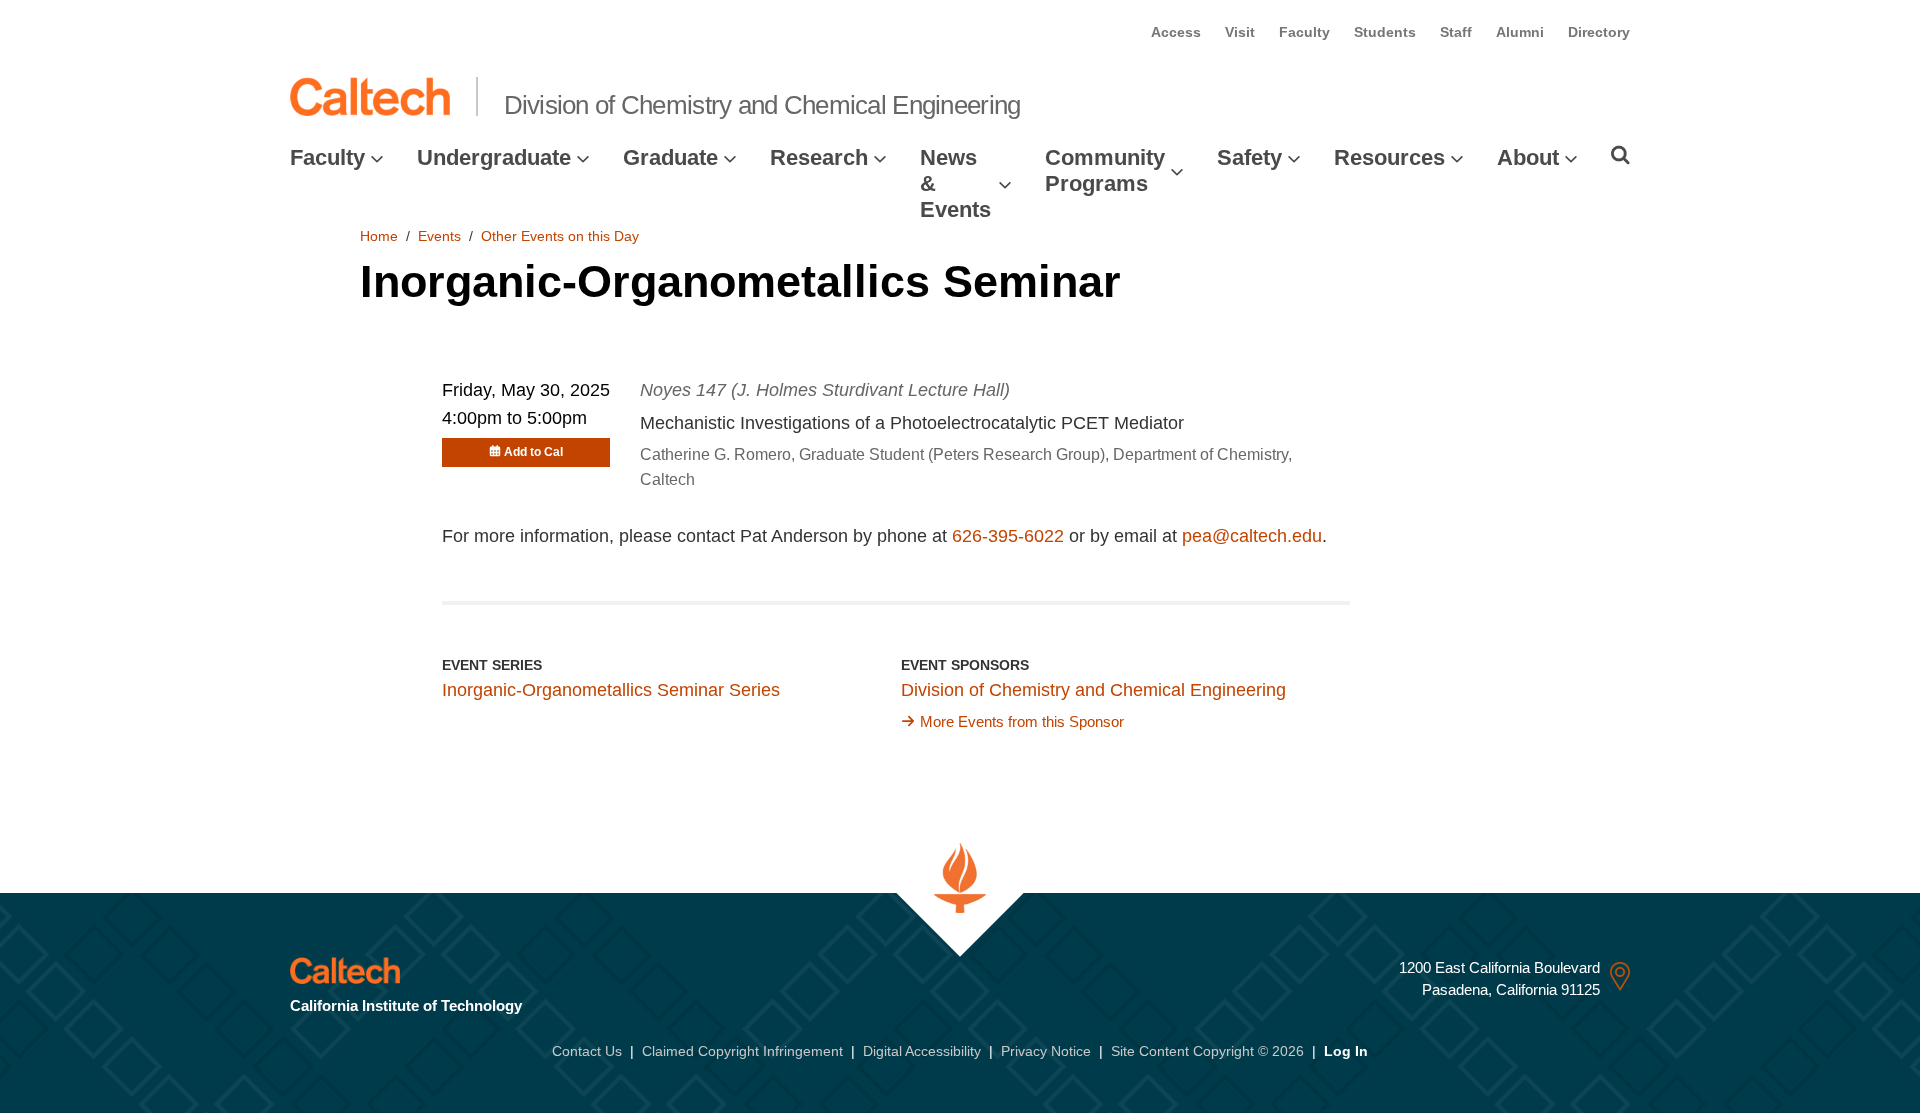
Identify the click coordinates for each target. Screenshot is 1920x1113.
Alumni (1520, 32)
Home (379, 236)
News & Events (955, 184)
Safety (1249, 157)
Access (1176, 32)
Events (439, 236)
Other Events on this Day (560, 236)
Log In (1346, 1051)
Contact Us (587, 1051)
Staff (1456, 32)
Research (819, 157)
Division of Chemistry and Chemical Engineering (762, 105)
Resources (1389, 157)
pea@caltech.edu (1252, 536)
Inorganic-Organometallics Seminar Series (611, 690)
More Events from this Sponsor (1022, 721)
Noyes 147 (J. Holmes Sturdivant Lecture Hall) (825, 390)
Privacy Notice (1046, 1051)
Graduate (670, 157)
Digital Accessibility (922, 1051)
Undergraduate (494, 157)
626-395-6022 (1008, 536)
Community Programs (1105, 170)
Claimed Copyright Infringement (742, 1051)
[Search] (1620, 155)
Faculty (1304, 32)
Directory (1599, 32)
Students (1385, 32)
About (1528, 157)
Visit (1240, 32)
